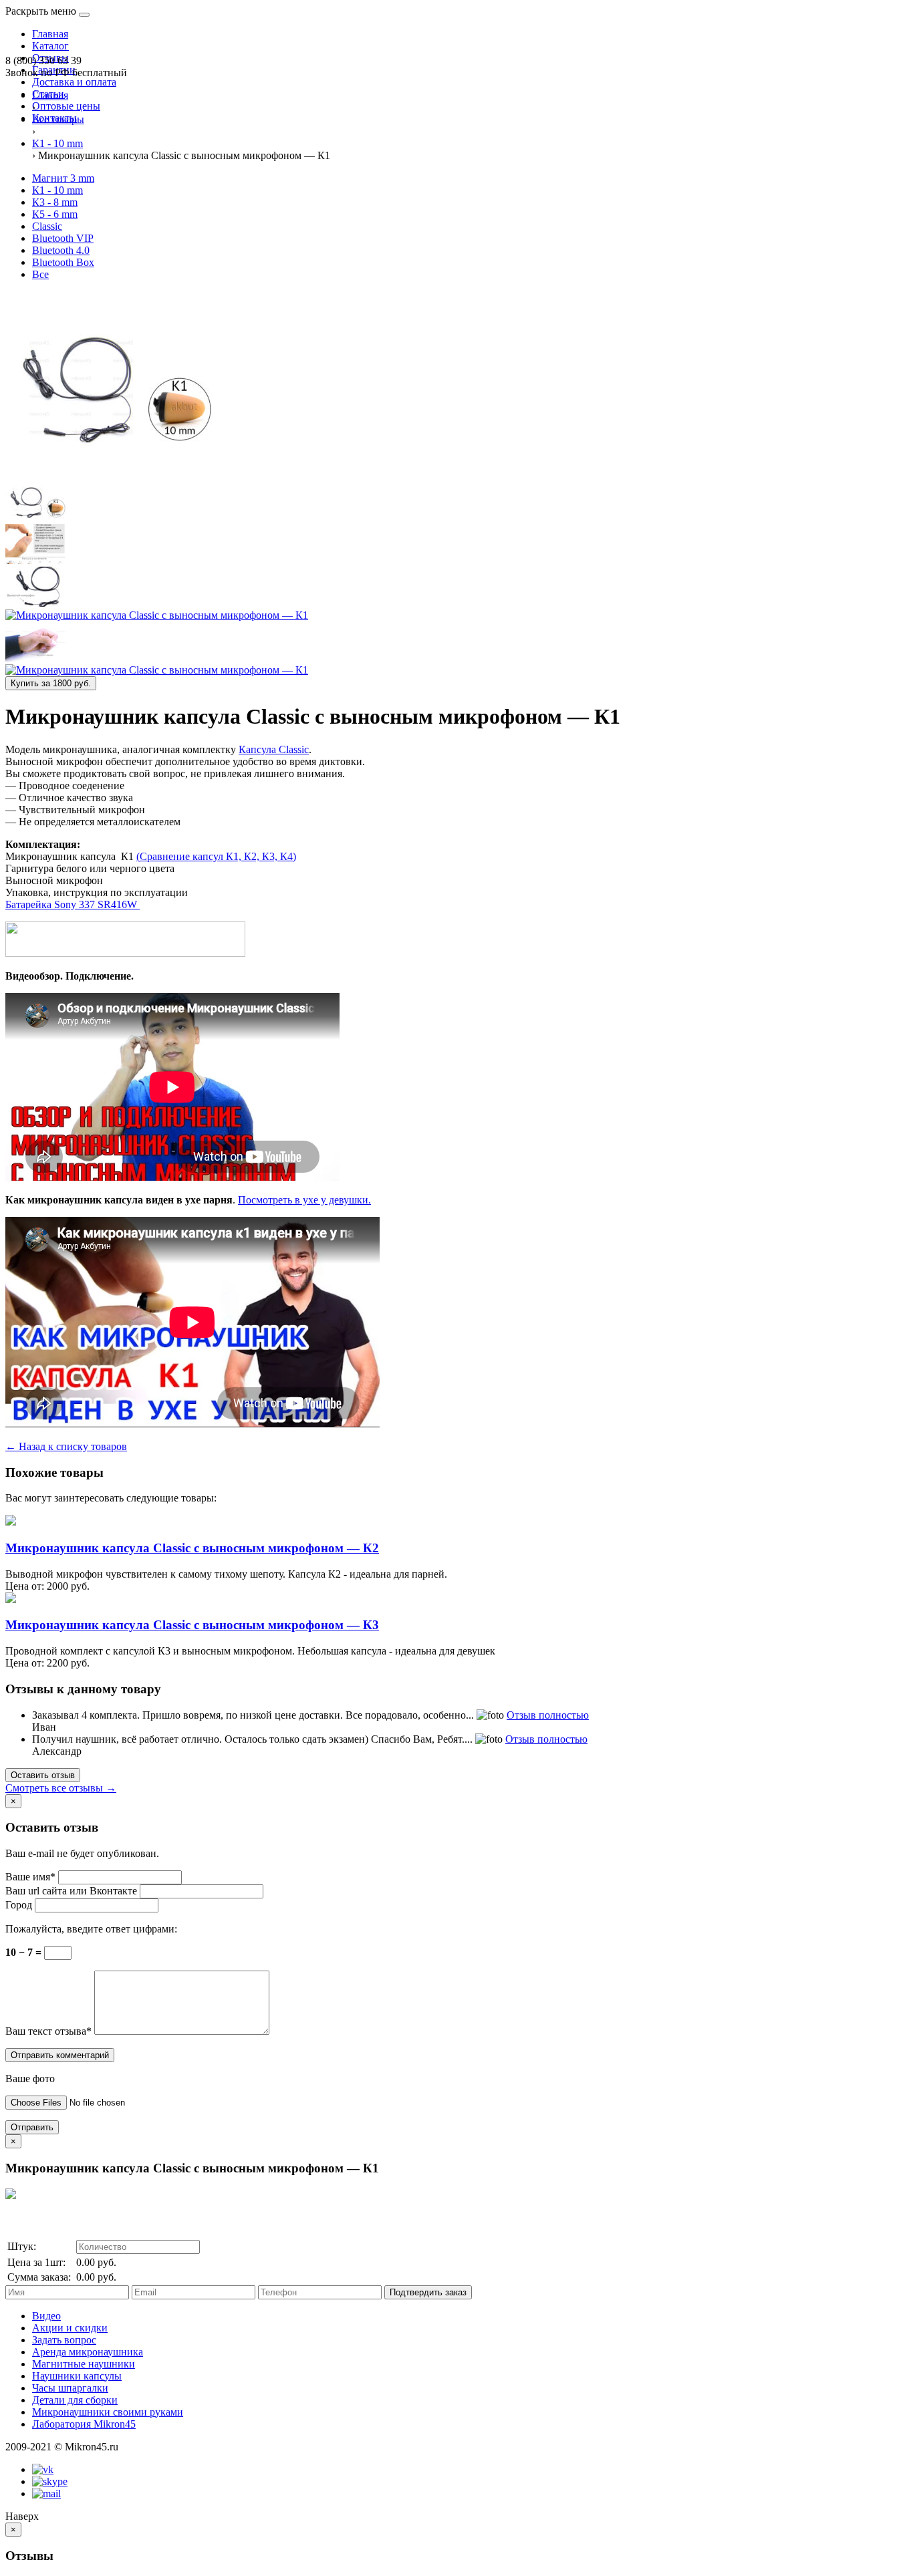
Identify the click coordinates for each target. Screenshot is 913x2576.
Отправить (32, 2127)
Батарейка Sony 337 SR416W (73, 904)
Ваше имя (30, 1877)
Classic (47, 226)
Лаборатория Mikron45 (84, 2424)
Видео (46, 2316)
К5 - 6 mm (55, 214)
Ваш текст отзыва (48, 2031)
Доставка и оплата (74, 82)
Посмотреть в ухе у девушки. (304, 1200)
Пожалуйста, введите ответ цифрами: (91, 1929)
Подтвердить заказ (428, 2292)
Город (19, 1905)
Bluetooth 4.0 (61, 250)
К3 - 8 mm (55, 202)
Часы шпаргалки (70, 2388)
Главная (50, 34)
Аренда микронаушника (88, 2352)
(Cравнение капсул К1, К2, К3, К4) (216, 856)
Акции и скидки (70, 2328)
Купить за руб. (51, 683)
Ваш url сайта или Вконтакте (71, 1891)
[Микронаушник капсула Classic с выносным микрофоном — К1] (109, 475)
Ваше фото (30, 2079)
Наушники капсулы (77, 2376)
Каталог (50, 46)
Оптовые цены (66, 106)
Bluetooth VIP (63, 238)
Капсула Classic (274, 749)
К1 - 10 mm (57, 190)
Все (40, 274)
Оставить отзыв (43, 1775)
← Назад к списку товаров (66, 1446)
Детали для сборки (75, 2400)
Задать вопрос (64, 2340)
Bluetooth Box (63, 262)
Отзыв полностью (548, 1715)
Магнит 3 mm (63, 178)
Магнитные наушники (84, 2364)
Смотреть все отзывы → (61, 1788)
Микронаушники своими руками (108, 2412)
